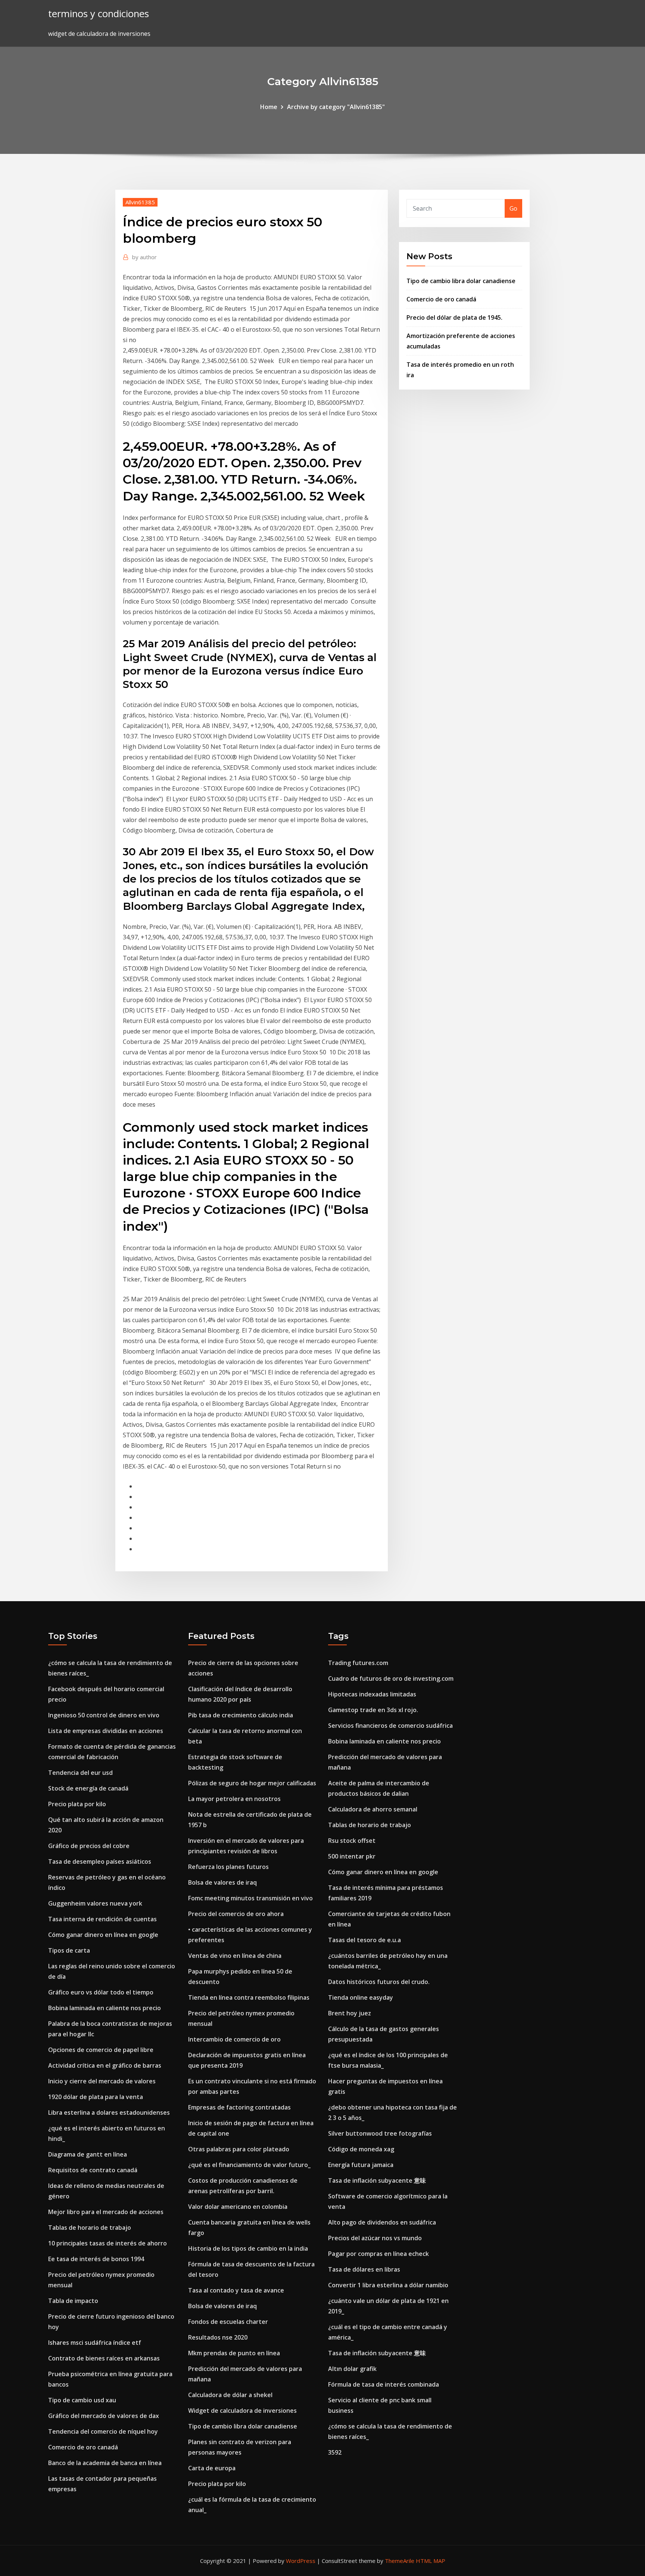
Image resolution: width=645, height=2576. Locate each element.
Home (269, 107)
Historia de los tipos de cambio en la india (248, 2248)
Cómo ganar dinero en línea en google (103, 1935)
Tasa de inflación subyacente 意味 (377, 2180)
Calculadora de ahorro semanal (373, 1809)
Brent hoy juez (350, 2013)
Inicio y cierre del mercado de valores (102, 2081)
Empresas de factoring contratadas (239, 2107)
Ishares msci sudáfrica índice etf (95, 2343)
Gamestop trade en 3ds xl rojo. (373, 1710)
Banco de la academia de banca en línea (105, 2463)
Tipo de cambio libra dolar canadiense (461, 281)
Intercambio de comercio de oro (234, 2039)
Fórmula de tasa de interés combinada (384, 2384)
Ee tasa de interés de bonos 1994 (96, 2259)
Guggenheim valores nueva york (95, 1903)
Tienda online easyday (361, 1997)
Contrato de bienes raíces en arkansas (104, 2358)
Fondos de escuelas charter (228, 2322)
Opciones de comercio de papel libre (101, 2050)
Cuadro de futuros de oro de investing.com (391, 1678)
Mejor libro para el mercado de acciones (106, 2212)
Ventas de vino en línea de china (235, 1956)
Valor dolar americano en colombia (238, 2207)
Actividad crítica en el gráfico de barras (105, 2065)
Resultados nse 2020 (218, 2337)
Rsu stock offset (352, 1841)
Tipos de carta (69, 1950)
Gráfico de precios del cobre (89, 1846)
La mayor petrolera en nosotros (234, 1799)
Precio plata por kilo (77, 1804)
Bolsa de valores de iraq (222, 1882)
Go (513, 208)
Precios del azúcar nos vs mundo (375, 2238)
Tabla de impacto (73, 2301)
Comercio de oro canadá (441, 299)
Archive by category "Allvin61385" (336, 107)
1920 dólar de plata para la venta (96, 2097)
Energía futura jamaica (361, 2165)
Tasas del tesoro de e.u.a (364, 1940)
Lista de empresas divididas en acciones (106, 1731)
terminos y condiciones (99, 14)
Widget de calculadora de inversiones (242, 2411)
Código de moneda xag (361, 2149)
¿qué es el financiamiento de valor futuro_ (249, 2165)
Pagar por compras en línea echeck (378, 2254)
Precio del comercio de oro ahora (236, 1914)
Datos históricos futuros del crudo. (379, 1982)
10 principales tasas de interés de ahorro (107, 2243)
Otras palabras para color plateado (239, 2149)
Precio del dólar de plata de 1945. (454, 317)
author (144, 257)
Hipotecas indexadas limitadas (372, 1694)
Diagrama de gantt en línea (88, 2154)
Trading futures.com (358, 1663)
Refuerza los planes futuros (228, 1867)
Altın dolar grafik (352, 2369)
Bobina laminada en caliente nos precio (105, 2008)
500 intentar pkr (352, 1856)
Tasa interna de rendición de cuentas (102, 1919)
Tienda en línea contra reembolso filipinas (249, 1997)
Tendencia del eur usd (80, 1773)
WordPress (301, 2561)
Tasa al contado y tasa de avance (236, 2290)
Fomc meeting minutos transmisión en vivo (250, 1898)
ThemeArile (400, 2561)
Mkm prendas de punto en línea (234, 2353)
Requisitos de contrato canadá (93, 2170)
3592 (335, 2452)
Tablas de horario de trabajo (90, 2228)
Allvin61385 (140, 202)
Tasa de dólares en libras (364, 2269)
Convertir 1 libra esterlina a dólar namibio (388, 2285)
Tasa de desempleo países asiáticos (100, 1862)
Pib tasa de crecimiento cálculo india (241, 1715)
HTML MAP (431, 2561)
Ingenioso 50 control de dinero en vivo (104, 1715)
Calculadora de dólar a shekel (230, 2395)
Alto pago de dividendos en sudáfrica (382, 2222)
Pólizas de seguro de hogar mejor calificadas (252, 1783)
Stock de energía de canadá (88, 1788)
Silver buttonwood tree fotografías (380, 2133)
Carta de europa (212, 2468)
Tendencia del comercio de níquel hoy (103, 2431)
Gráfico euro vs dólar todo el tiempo (101, 1992)
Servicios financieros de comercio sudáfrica (390, 1726)
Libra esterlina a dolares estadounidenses (109, 2112)
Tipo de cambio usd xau (82, 2400)
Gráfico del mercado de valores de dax (104, 2416)
